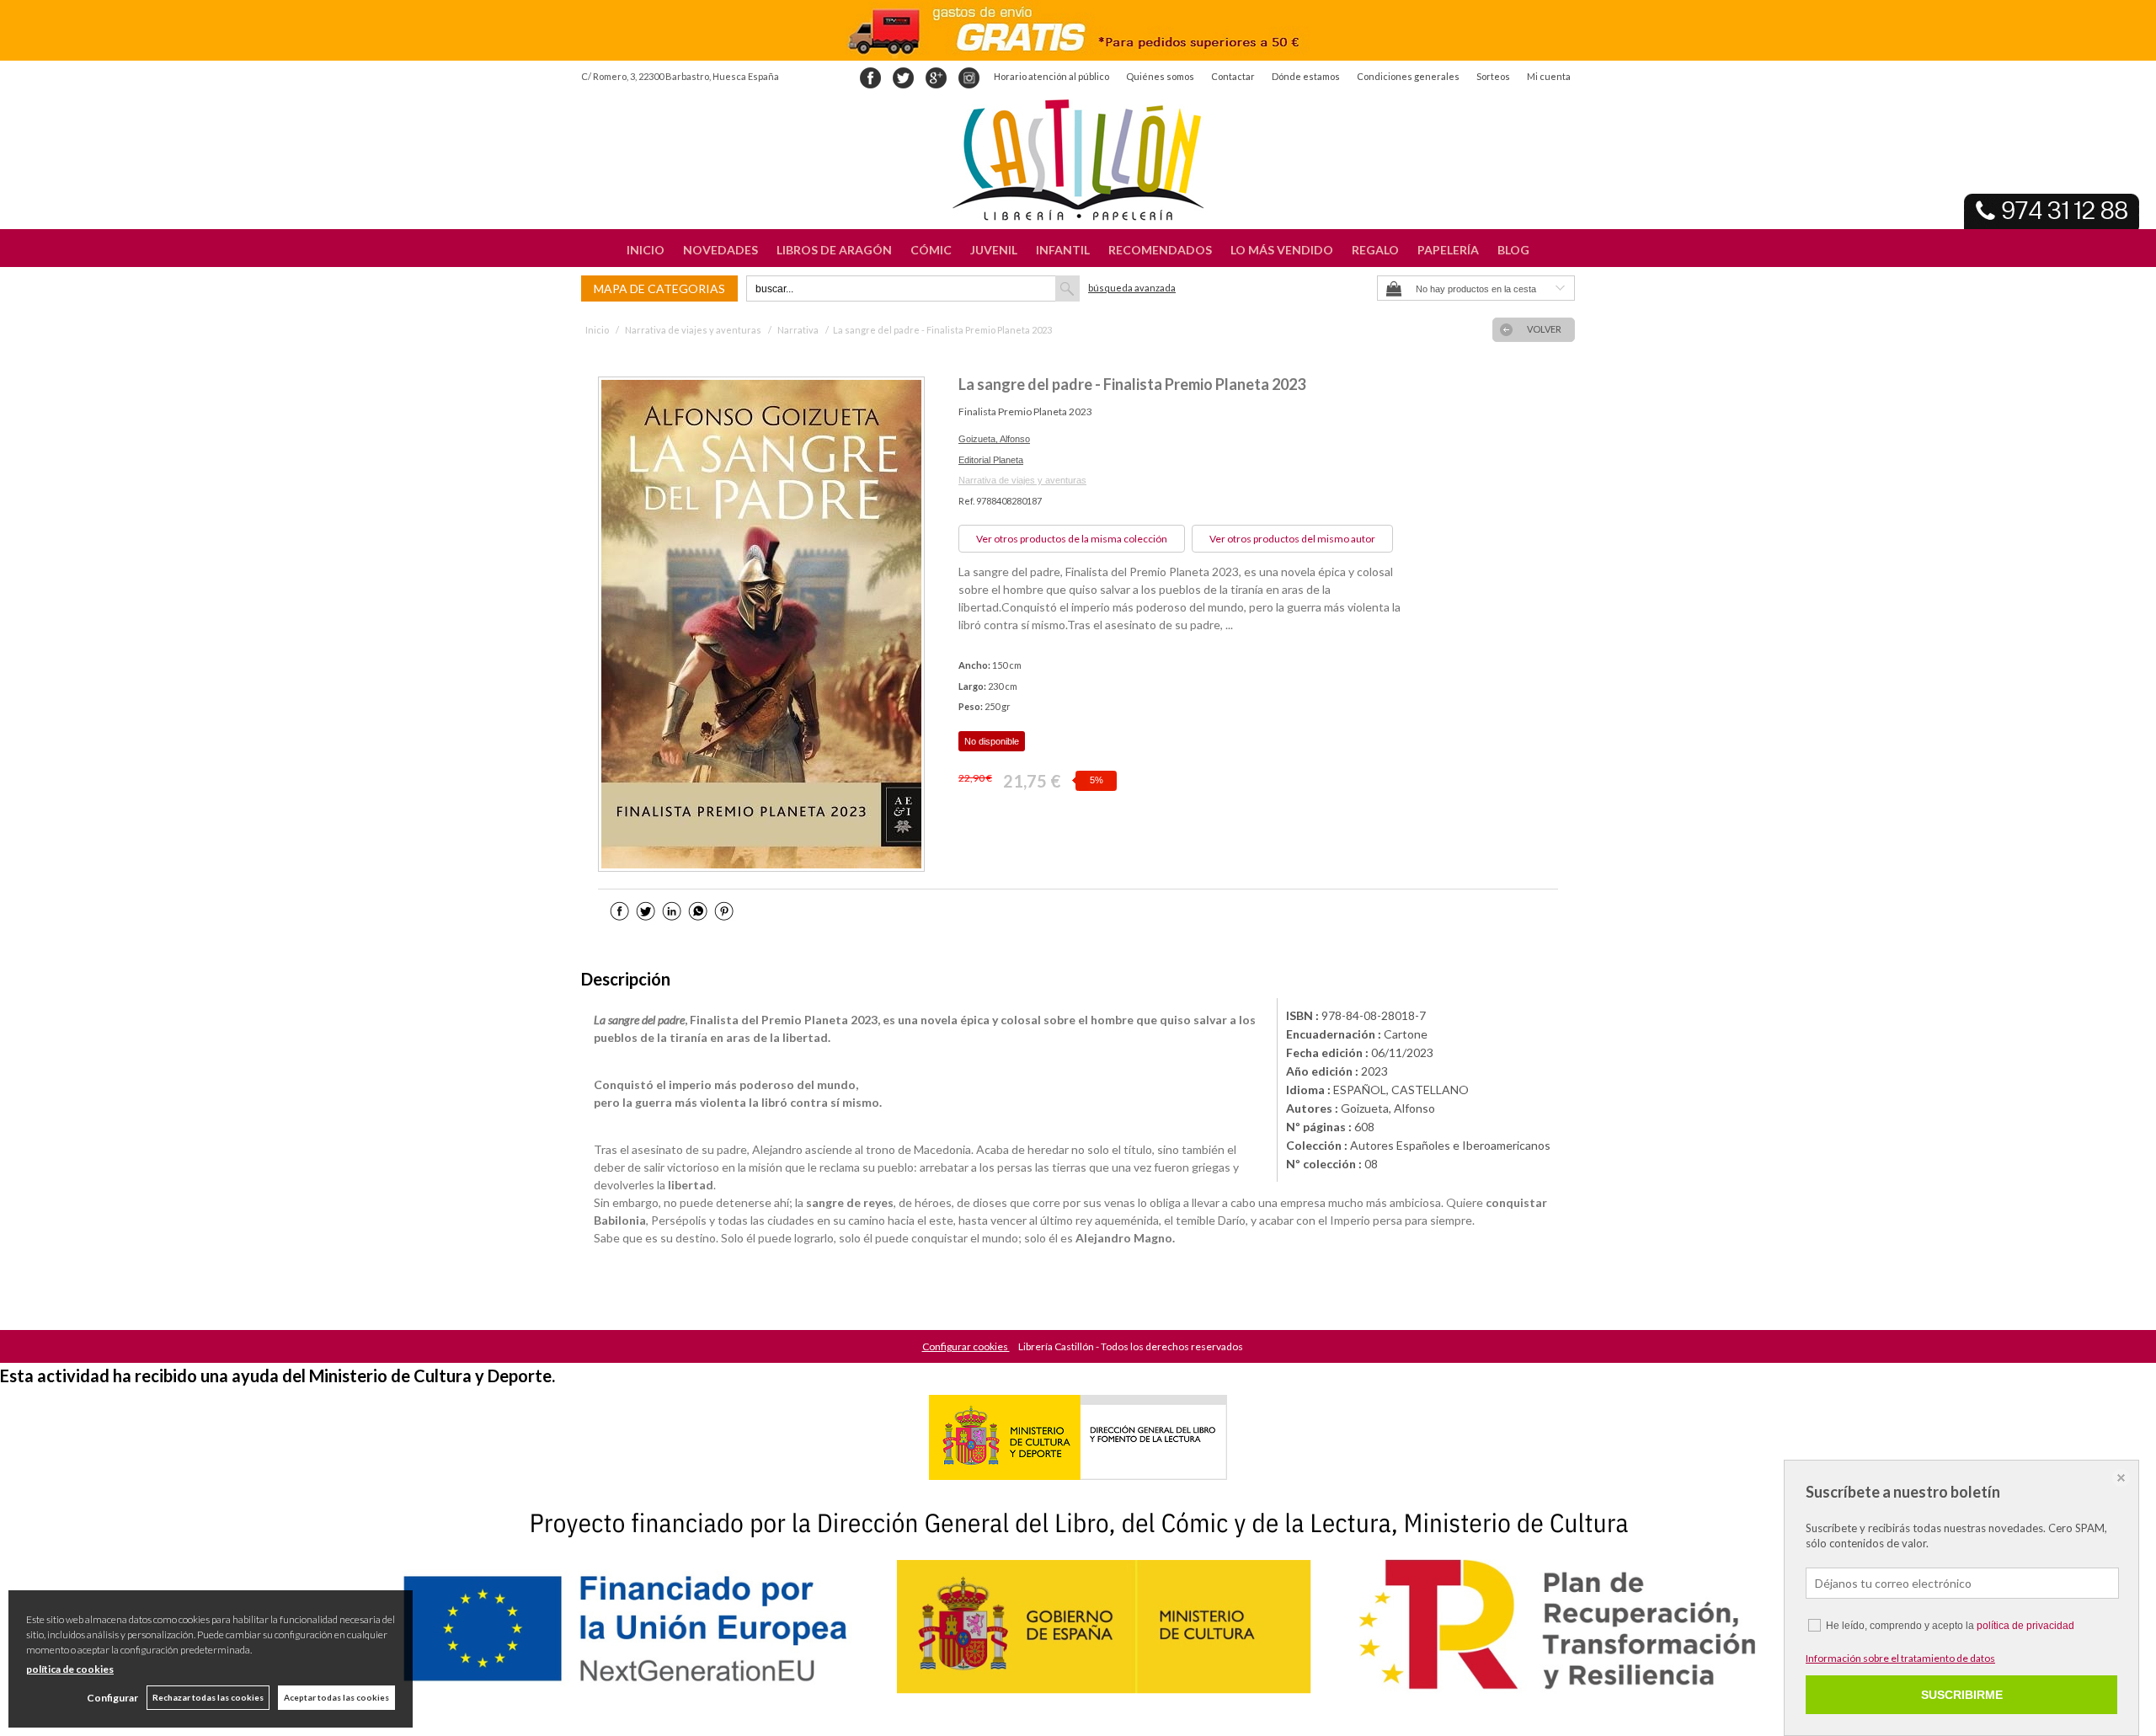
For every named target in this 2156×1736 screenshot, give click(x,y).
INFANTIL (1063, 250)
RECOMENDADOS (1160, 250)
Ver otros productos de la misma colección (1072, 539)
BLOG (1513, 250)
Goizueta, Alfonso (994, 439)
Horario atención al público (1051, 76)
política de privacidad (2025, 1626)
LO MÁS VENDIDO (1282, 250)
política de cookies (70, 1669)
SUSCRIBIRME (1962, 1695)
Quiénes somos (1160, 76)
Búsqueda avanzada (1132, 288)
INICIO (646, 250)
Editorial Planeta (991, 460)
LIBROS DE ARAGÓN (834, 250)
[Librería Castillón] (1078, 160)
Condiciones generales (1408, 76)
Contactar (1233, 76)
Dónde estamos (1306, 76)
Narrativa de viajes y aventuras (1022, 480)
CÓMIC (931, 250)
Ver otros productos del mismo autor (1292, 539)
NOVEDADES (720, 250)
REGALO (1375, 250)
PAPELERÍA (1448, 250)
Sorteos (1493, 76)
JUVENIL (994, 250)
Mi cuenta (1549, 76)
